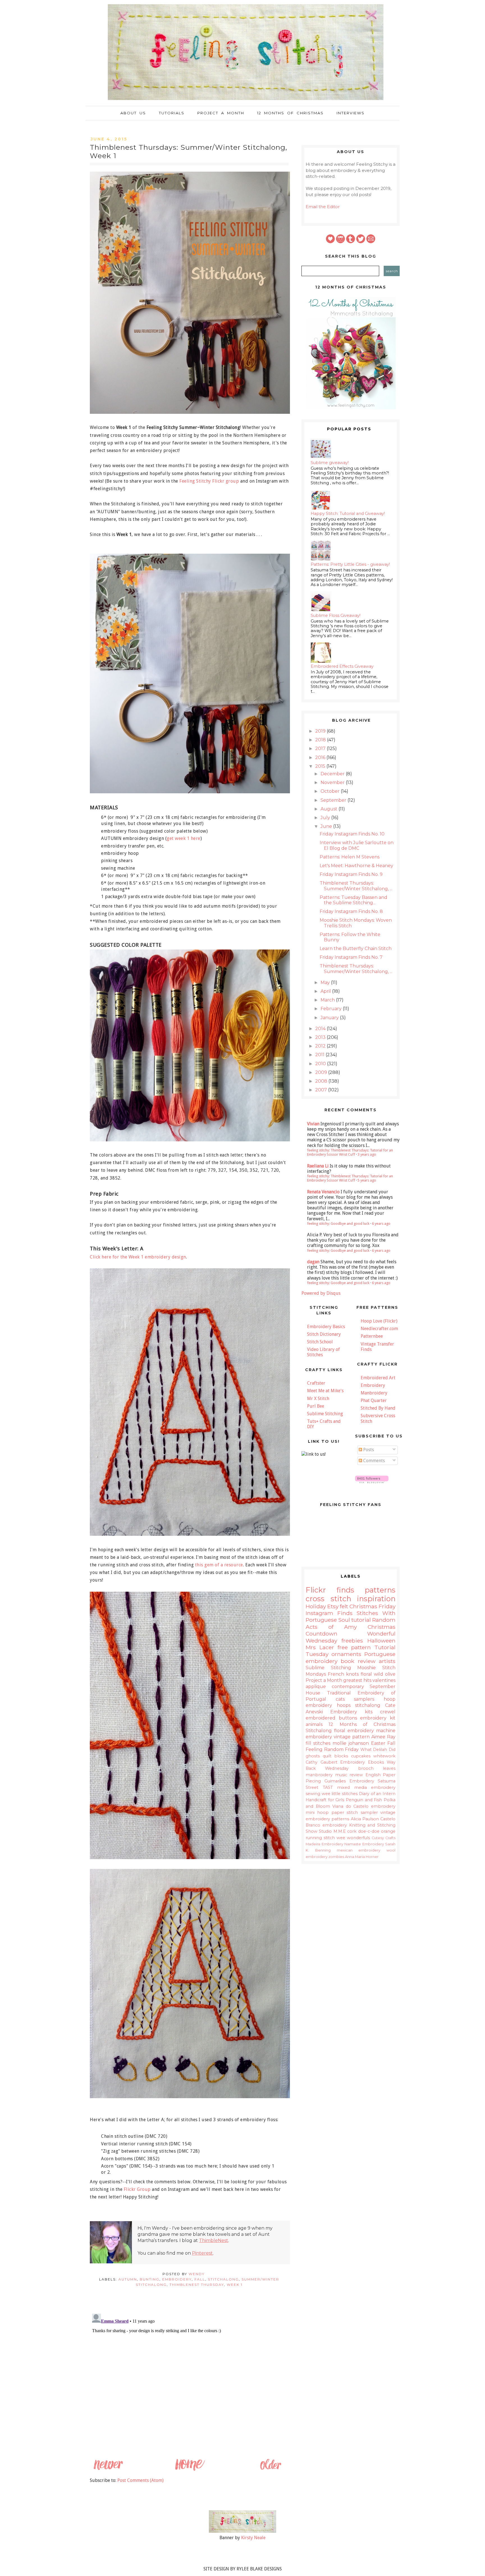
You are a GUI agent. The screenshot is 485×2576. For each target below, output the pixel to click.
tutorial (361, 1620)
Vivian (313, 1124)
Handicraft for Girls (325, 1800)
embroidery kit (378, 1718)
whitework (384, 1756)
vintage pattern (352, 1737)
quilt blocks (336, 1756)
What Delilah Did (378, 1750)
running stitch (320, 1838)
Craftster (316, 1383)
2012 (321, 1046)
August (330, 809)
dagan (313, 1262)
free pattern (354, 1647)
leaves (389, 1768)
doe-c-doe (369, 1831)
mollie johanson (351, 1743)
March (328, 1000)
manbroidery (319, 1775)
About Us (133, 113)
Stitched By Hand (378, 1408)
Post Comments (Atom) (140, 2480)
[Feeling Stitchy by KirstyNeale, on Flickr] (242, 2531)
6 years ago (381, 1224)
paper (338, 1812)
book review (358, 1661)
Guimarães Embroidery (349, 1781)
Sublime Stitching (325, 1414)
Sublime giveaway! (330, 463)
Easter (378, 1743)
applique (316, 1686)
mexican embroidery (359, 1850)
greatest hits (357, 1680)
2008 (322, 1081)
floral (366, 1674)
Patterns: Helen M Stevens (350, 857)
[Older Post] (270, 2470)
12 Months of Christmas (290, 113)
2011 (320, 1055)
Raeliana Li (318, 1166)
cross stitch (328, 1599)
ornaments (346, 1654)
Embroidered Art (378, 1378)
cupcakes (361, 1756)
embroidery (177, 2279)
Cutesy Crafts (384, 1838)
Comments (373, 1461)
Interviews (351, 113)
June (327, 826)
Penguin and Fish (364, 1800)
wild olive (385, 1674)
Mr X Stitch (318, 1399)
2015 (321, 766)
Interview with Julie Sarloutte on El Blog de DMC (357, 845)
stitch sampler (362, 1812)
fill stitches (318, 1743)
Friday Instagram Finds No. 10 (352, 834)
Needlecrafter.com (379, 1329)
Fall (200, 2279)
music (341, 1775)
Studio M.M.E (332, 1831)
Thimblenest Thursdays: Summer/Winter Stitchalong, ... (356, 886)
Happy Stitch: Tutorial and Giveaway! (348, 514)
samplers (364, 1699)
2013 (321, 1037)
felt (344, 1606)
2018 (321, 740)
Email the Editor (323, 207)
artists (387, 1661)
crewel (388, 1712)
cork (352, 1831)
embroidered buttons (331, 1718)
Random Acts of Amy (351, 1623)
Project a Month (221, 113)
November (333, 782)
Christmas (363, 1606)
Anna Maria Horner (362, 1857)
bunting (150, 2279)
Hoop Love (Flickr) (379, 1321)
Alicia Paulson (365, 1819)
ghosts (313, 1756)
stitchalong (223, 2279)
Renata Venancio (323, 1192)
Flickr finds (330, 1590)
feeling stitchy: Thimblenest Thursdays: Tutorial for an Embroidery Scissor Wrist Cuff (350, 1152)
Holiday (316, 1606)
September (334, 800)
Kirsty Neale (253, 2538)
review (356, 1775)
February (332, 1009)
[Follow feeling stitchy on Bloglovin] (372, 1482)
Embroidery (373, 1385)
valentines (384, 1680)
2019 (321, 731)
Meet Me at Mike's (325, 1391)
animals (314, 1724)
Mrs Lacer (320, 1647)
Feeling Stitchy (195, 481)
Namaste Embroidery (364, 1844)
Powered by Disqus (321, 1293)
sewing (313, 1794)
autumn (128, 2279)
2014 (321, 1029)
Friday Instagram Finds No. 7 (351, 957)
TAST (328, 1787)
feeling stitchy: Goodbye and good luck (338, 1224)
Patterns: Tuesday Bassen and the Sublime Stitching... (354, 900)
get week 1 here (184, 838)
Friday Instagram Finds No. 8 (351, 911)
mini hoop (317, 1812)
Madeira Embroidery (324, 1844)
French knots (343, 1674)
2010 (321, 1064)
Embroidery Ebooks (362, 1762)
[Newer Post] (108, 2470)
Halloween (381, 1641)
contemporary (348, 1686)
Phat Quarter (374, 1401)
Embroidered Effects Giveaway (342, 666)
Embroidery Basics (326, 1327)
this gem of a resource (219, 1565)
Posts (368, 1450)
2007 (322, 1090)
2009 (322, 1072)
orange (388, 1831)
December (333, 774)
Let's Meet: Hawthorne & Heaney (356, 866)
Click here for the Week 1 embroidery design (138, 1257)
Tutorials (172, 113)
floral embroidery (354, 1731)
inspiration (376, 1599)
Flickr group (225, 481)
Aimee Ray (383, 1737)
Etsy (333, 1606)
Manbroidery (374, 1393)
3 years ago (367, 1154)
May (326, 983)
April (326, 991)
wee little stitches (340, 1794)
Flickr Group (137, 2189)
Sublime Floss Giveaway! (336, 615)
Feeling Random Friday (332, 1749)
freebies (352, 1641)
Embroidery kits (351, 1712)
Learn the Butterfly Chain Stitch (356, 949)
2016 (321, 757)
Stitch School (320, 1342)
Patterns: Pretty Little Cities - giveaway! (350, 564)
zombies (336, 1857)
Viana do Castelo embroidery (364, 1806)
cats (340, 1699)
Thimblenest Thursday (197, 2285)
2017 (321, 749)
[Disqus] (189, 2382)
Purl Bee (316, 1406)
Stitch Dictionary (324, 1334)
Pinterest (202, 2253)
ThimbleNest (214, 2240)
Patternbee (372, 1336)
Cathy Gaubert (322, 1762)
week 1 (235, 2285)
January (330, 1018)
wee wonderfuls (353, 1838)
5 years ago (367, 1180)
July (326, 818)
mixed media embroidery (366, 1787)
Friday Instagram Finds (351, 1610)
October (331, 791)
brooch (366, 1768)
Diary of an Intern (377, 1794)
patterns (380, 1590)
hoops (344, 1705)
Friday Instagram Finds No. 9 (351, 874)
